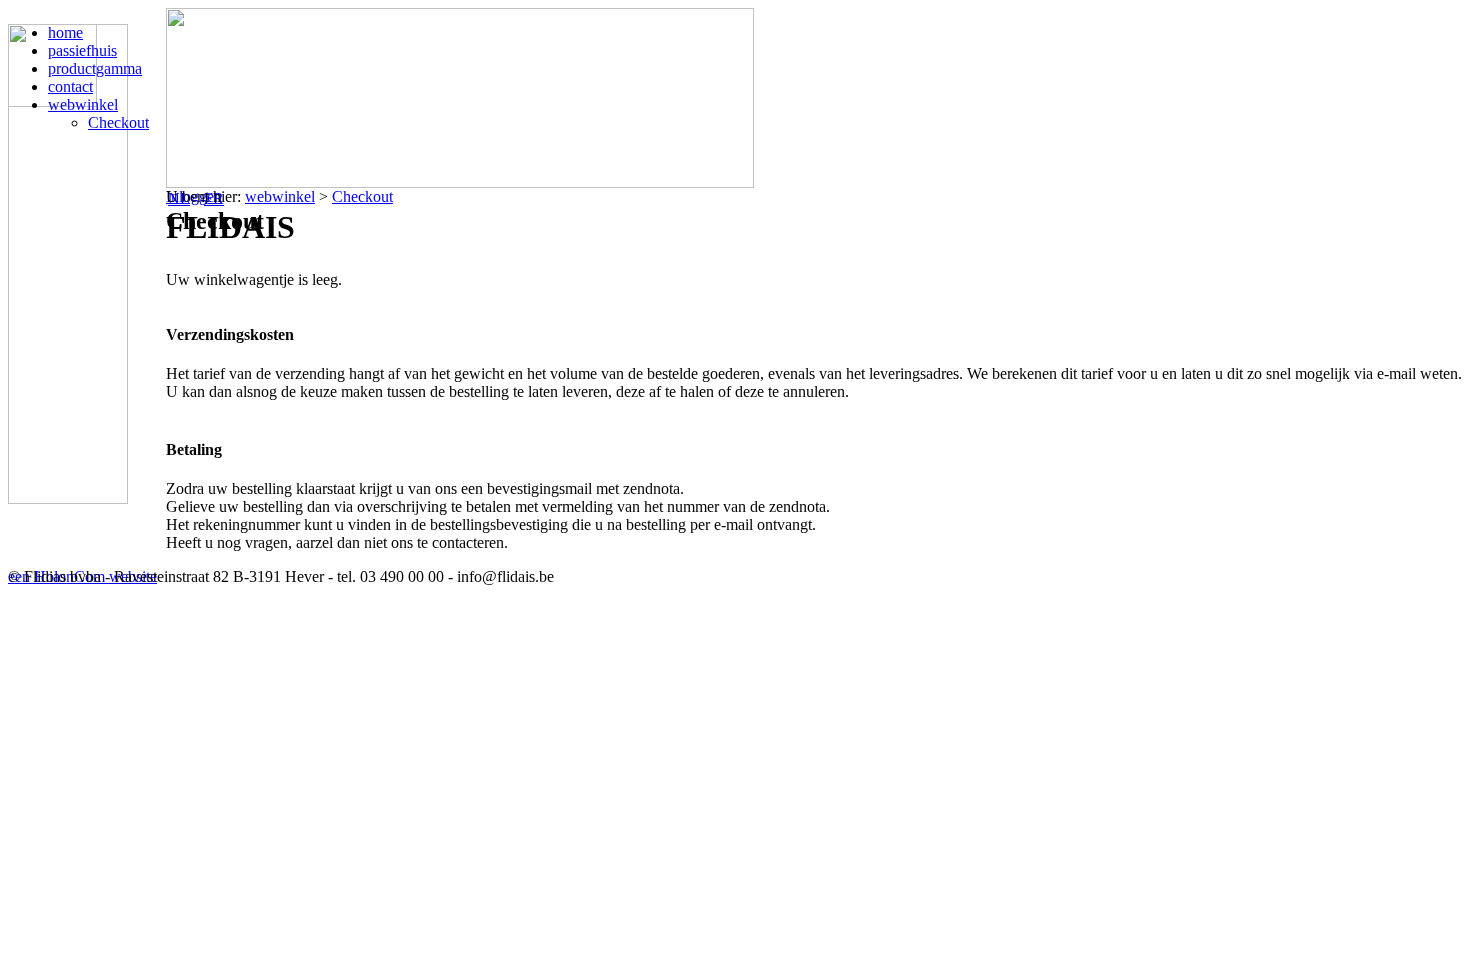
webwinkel (280, 196)
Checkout (362, 196)
